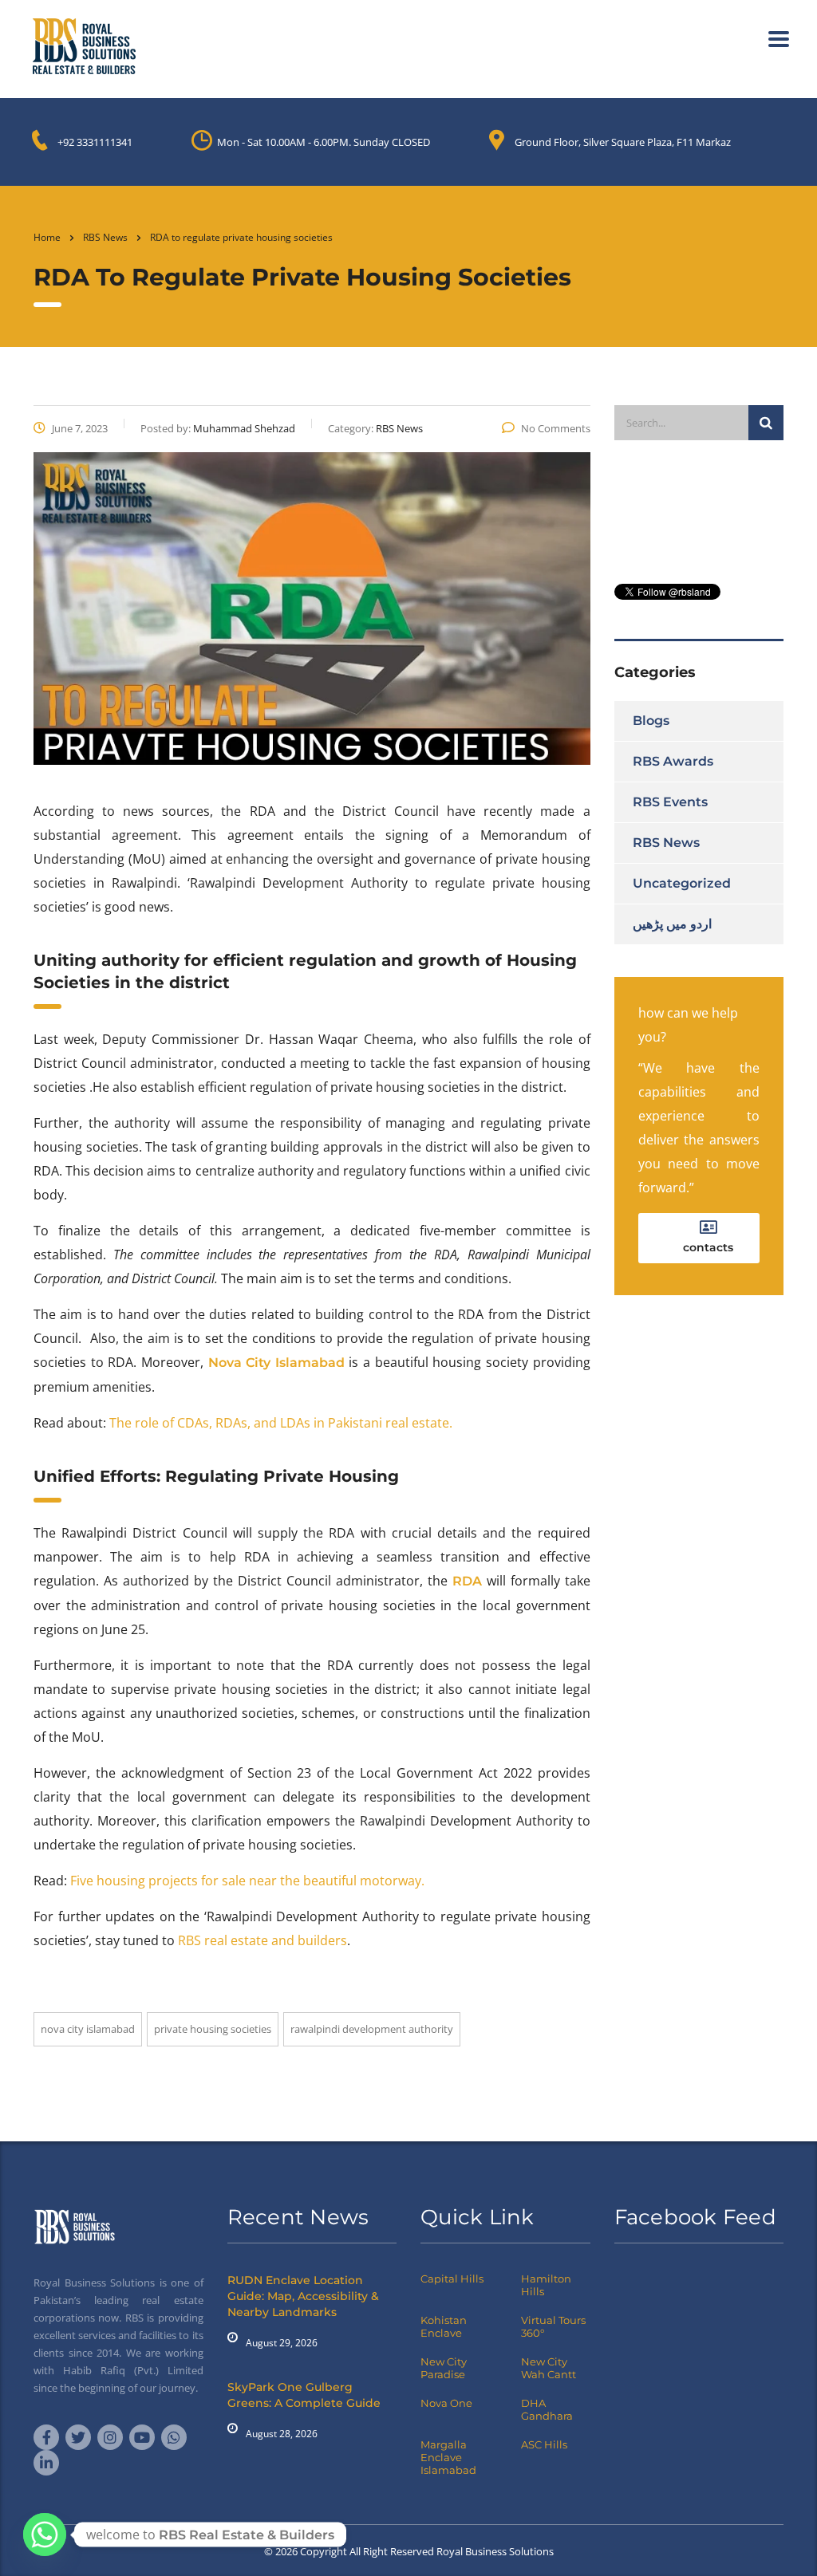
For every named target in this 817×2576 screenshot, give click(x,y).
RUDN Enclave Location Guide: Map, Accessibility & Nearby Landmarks (303, 2296)
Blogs (651, 721)
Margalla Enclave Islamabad (448, 2457)
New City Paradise (444, 2368)
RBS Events (670, 802)
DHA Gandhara (547, 2409)
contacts (708, 1247)
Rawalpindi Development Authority (372, 2029)
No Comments (556, 428)
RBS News (666, 843)
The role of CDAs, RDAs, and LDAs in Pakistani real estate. (281, 1423)
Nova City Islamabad (88, 2029)
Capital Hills (452, 2279)
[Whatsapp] (45, 2535)
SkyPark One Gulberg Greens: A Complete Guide (304, 2395)
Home (47, 237)
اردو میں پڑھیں (672, 924)
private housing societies (213, 2029)
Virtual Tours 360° (553, 2326)
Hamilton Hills (546, 2285)
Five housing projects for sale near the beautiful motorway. (247, 1881)
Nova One (446, 2403)
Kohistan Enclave (444, 2326)
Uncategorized (682, 883)
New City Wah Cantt (549, 2368)
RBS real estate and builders (262, 1940)
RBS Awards (673, 761)
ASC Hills (544, 2444)
